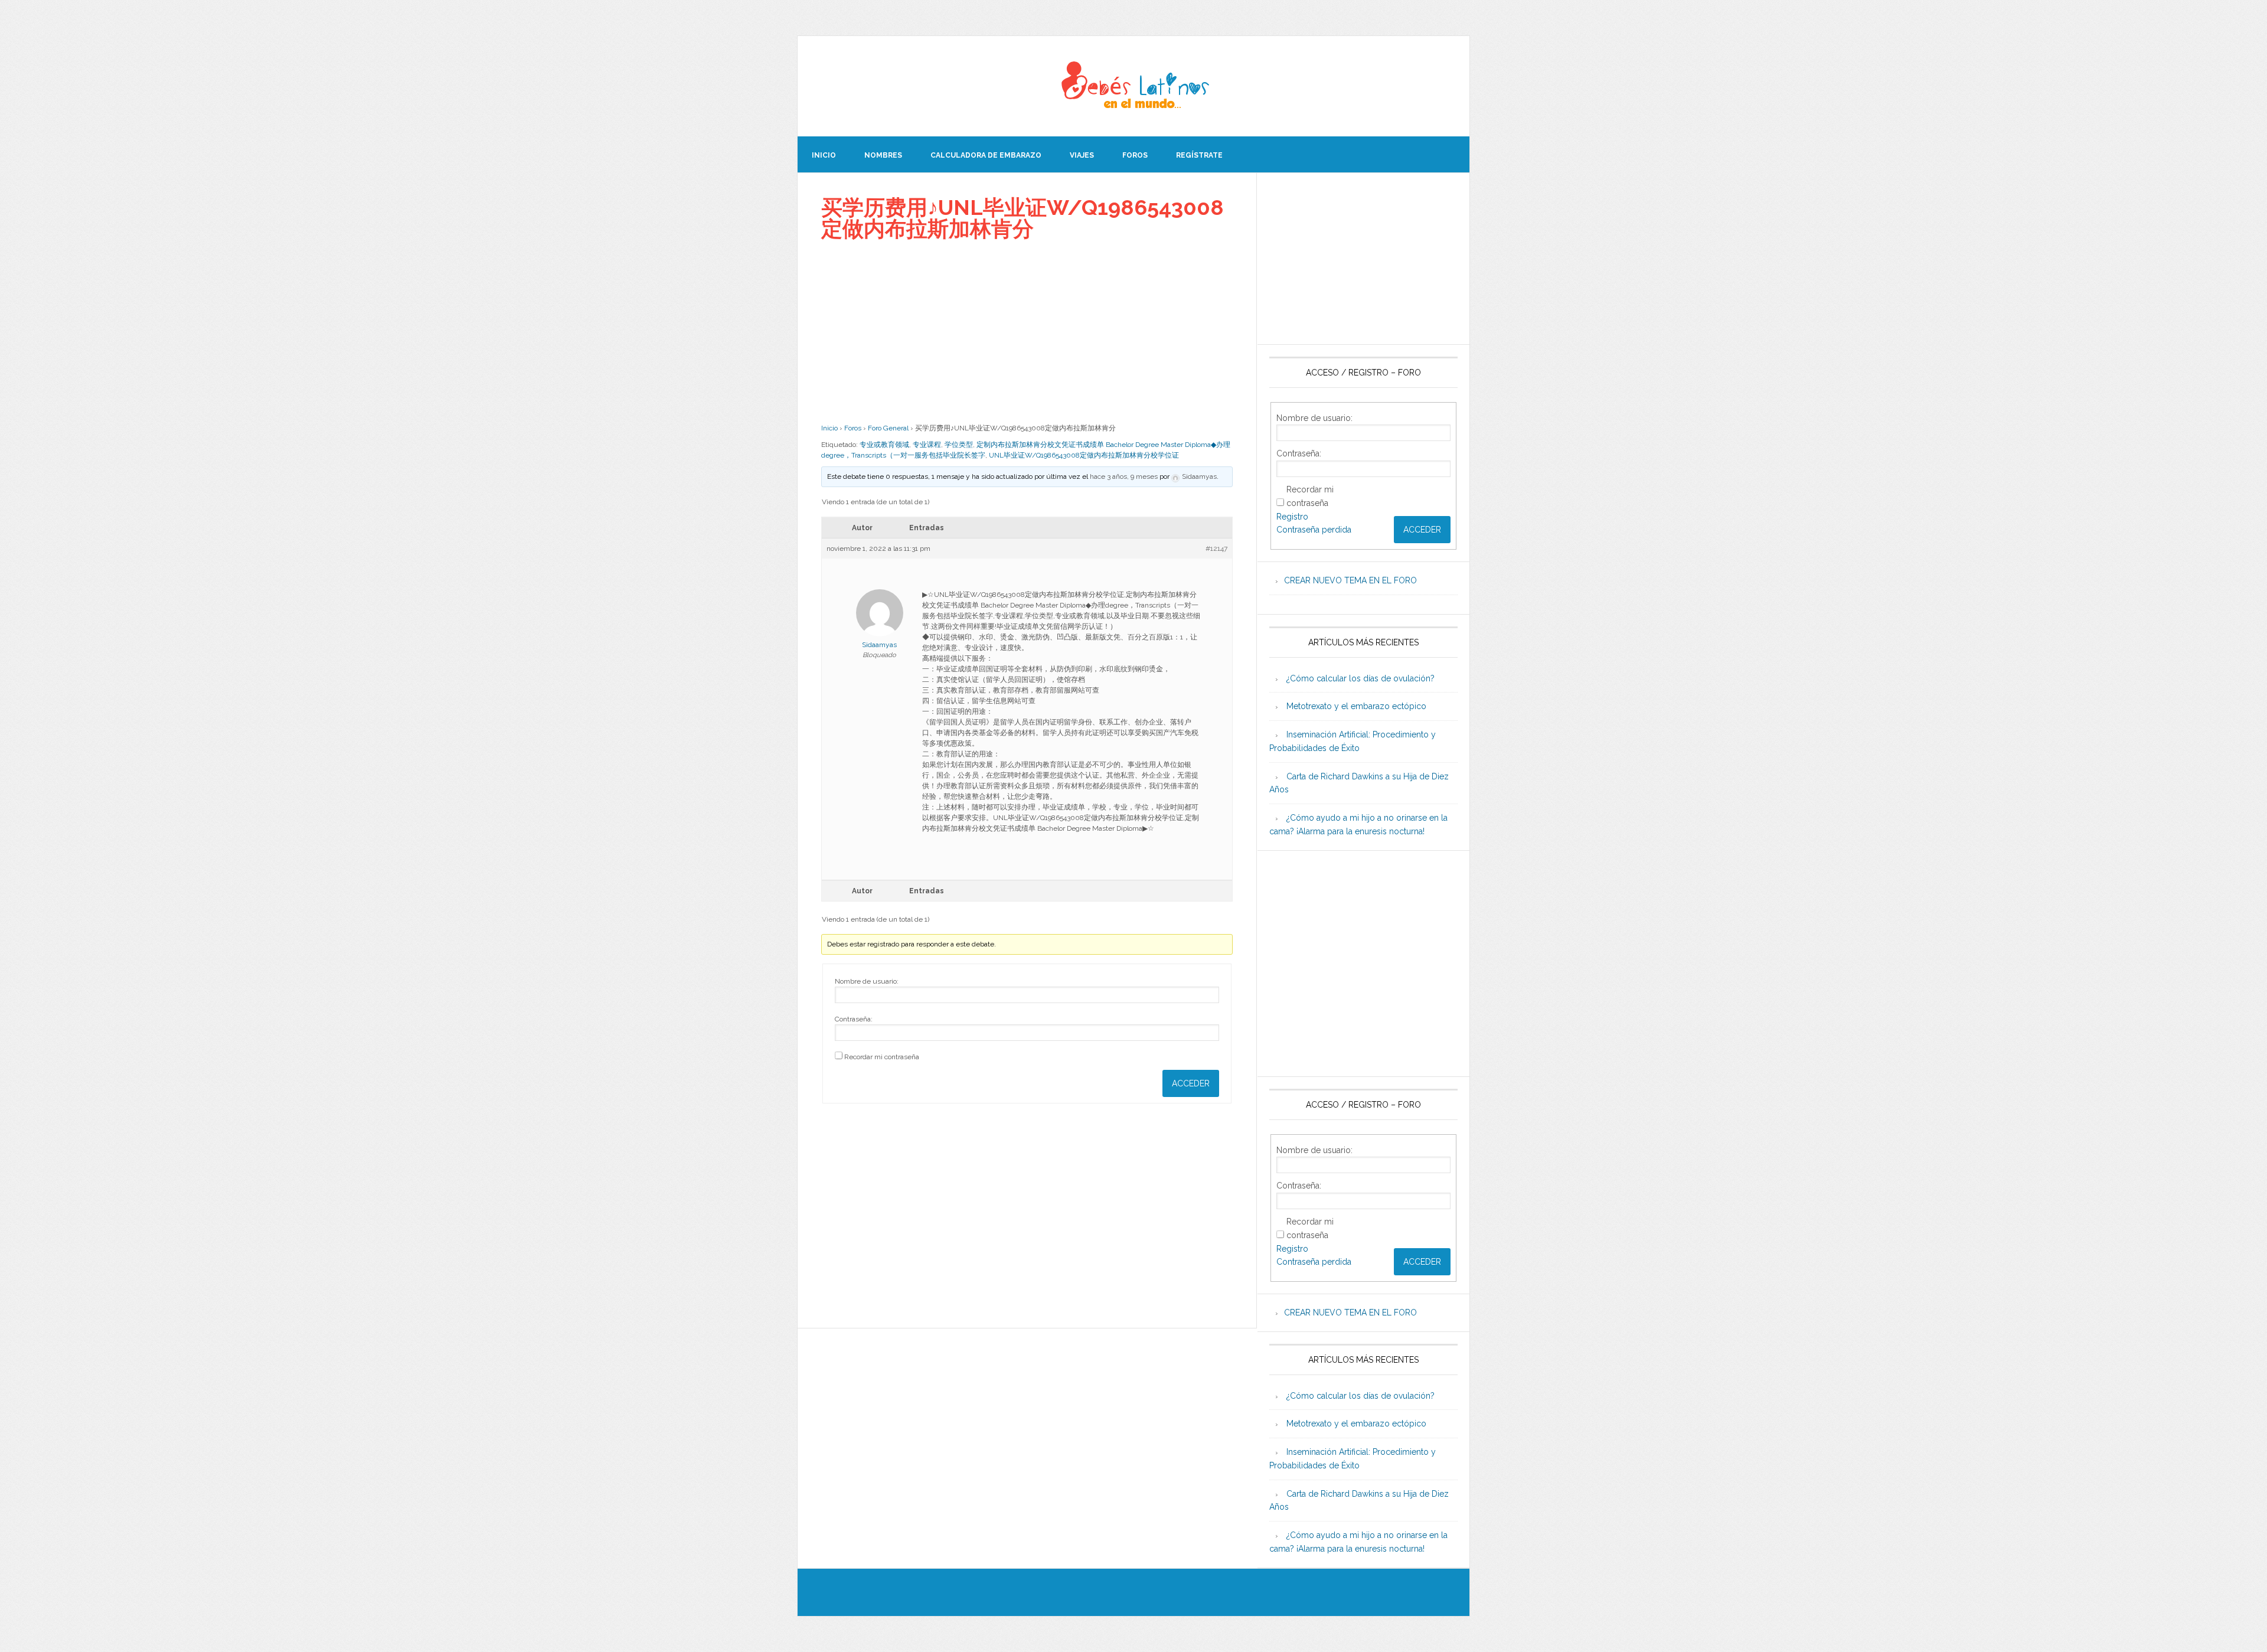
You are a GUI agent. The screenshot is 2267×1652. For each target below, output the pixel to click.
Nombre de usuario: (867, 981)
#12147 (1216, 549)
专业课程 (927, 445)
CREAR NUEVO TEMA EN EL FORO (1350, 580)
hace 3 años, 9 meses (1124, 476)
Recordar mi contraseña (882, 1057)
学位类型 (959, 445)
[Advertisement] (1027, 331)
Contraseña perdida (1314, 530)
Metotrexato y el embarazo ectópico (1356, 706)
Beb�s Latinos (1133, 86)
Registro (1292, 517)
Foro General (888, 428)
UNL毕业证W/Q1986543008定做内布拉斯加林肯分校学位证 (1084, 455)
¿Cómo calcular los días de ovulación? (1360, 678)
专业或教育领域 (884, 445)
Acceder (1191, 1083)
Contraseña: (854, 1019)
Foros (853, 428)
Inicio (829, 428)
